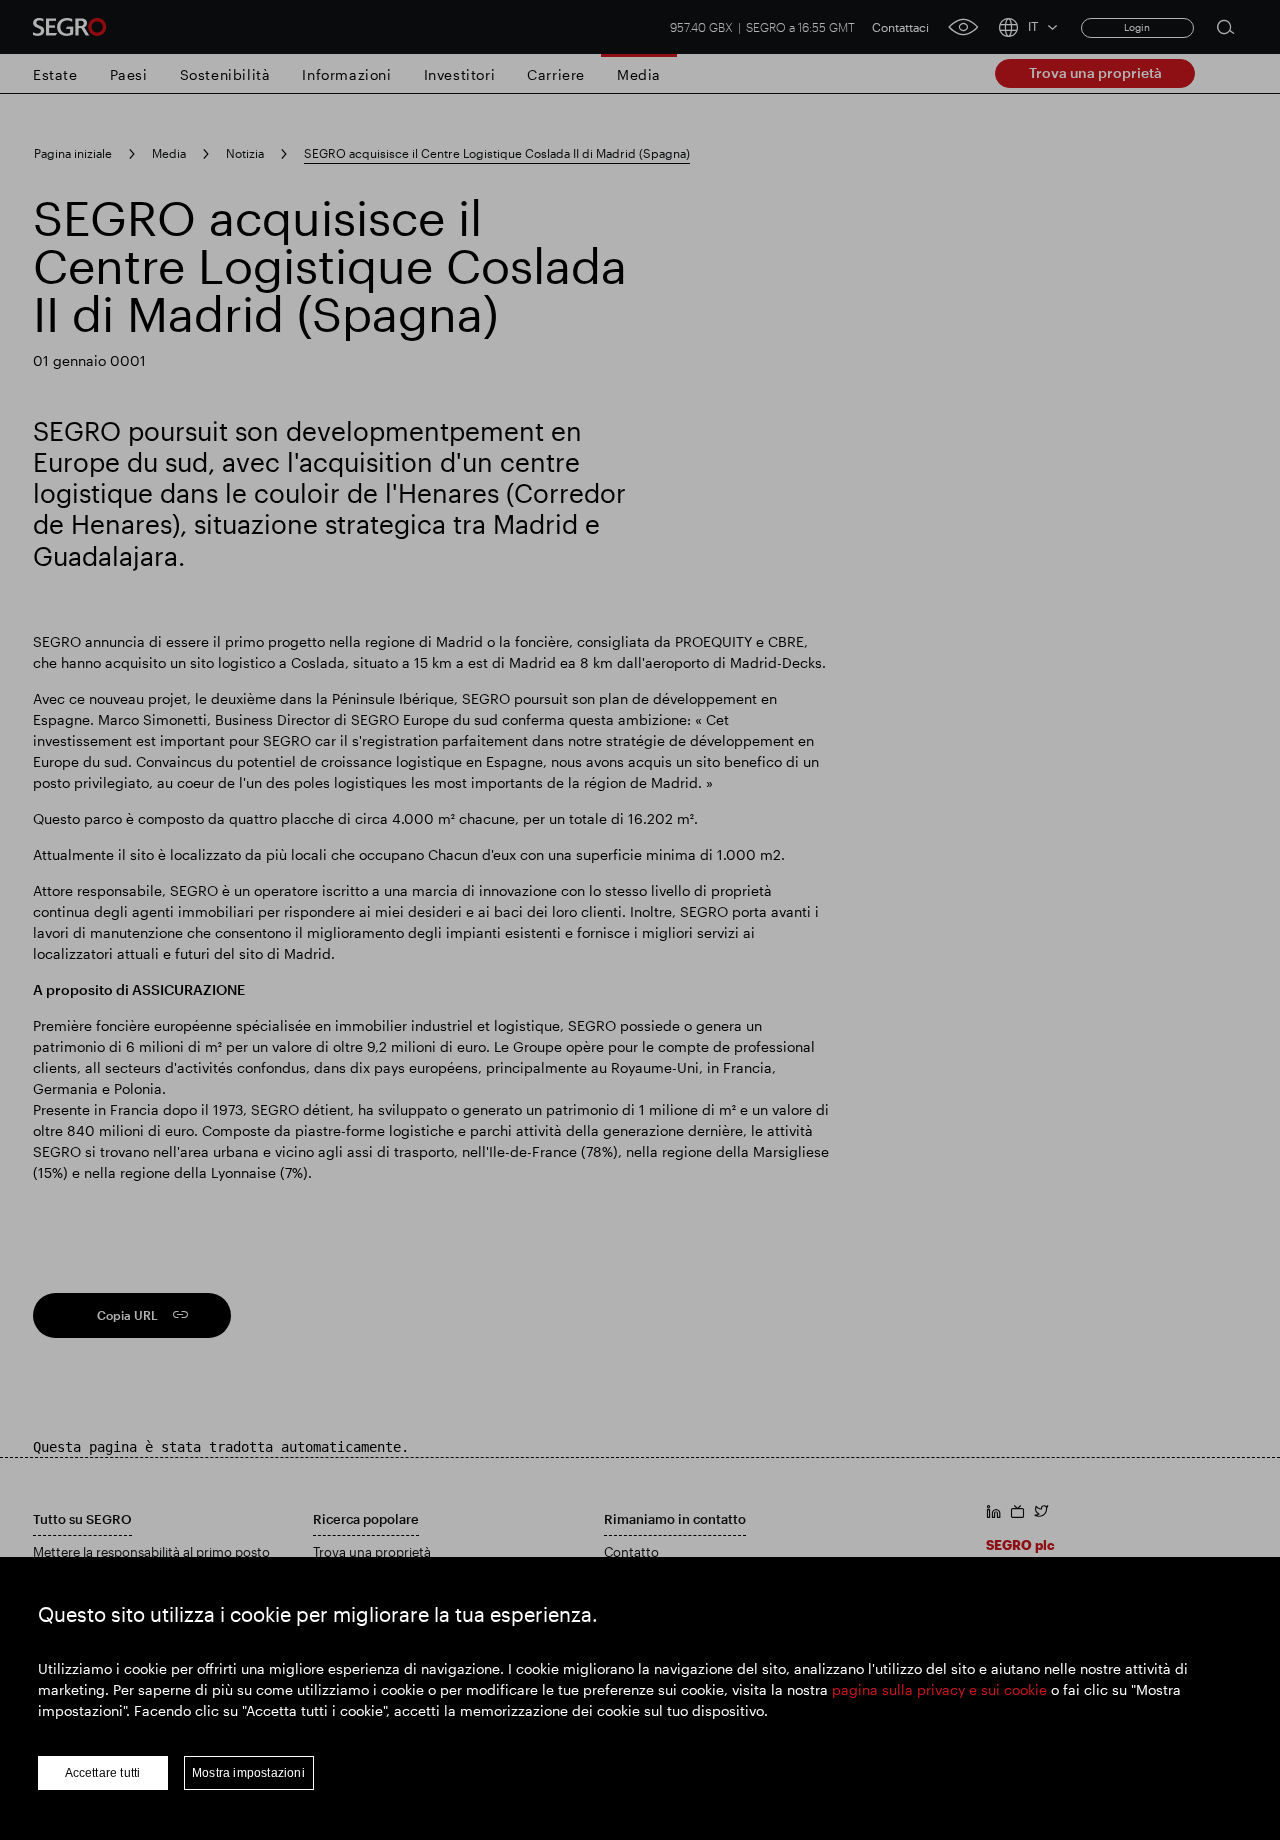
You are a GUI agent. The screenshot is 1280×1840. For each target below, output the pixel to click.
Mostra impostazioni (248, 1773)
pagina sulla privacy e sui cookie (939, 1689)
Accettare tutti (103, 1773)
